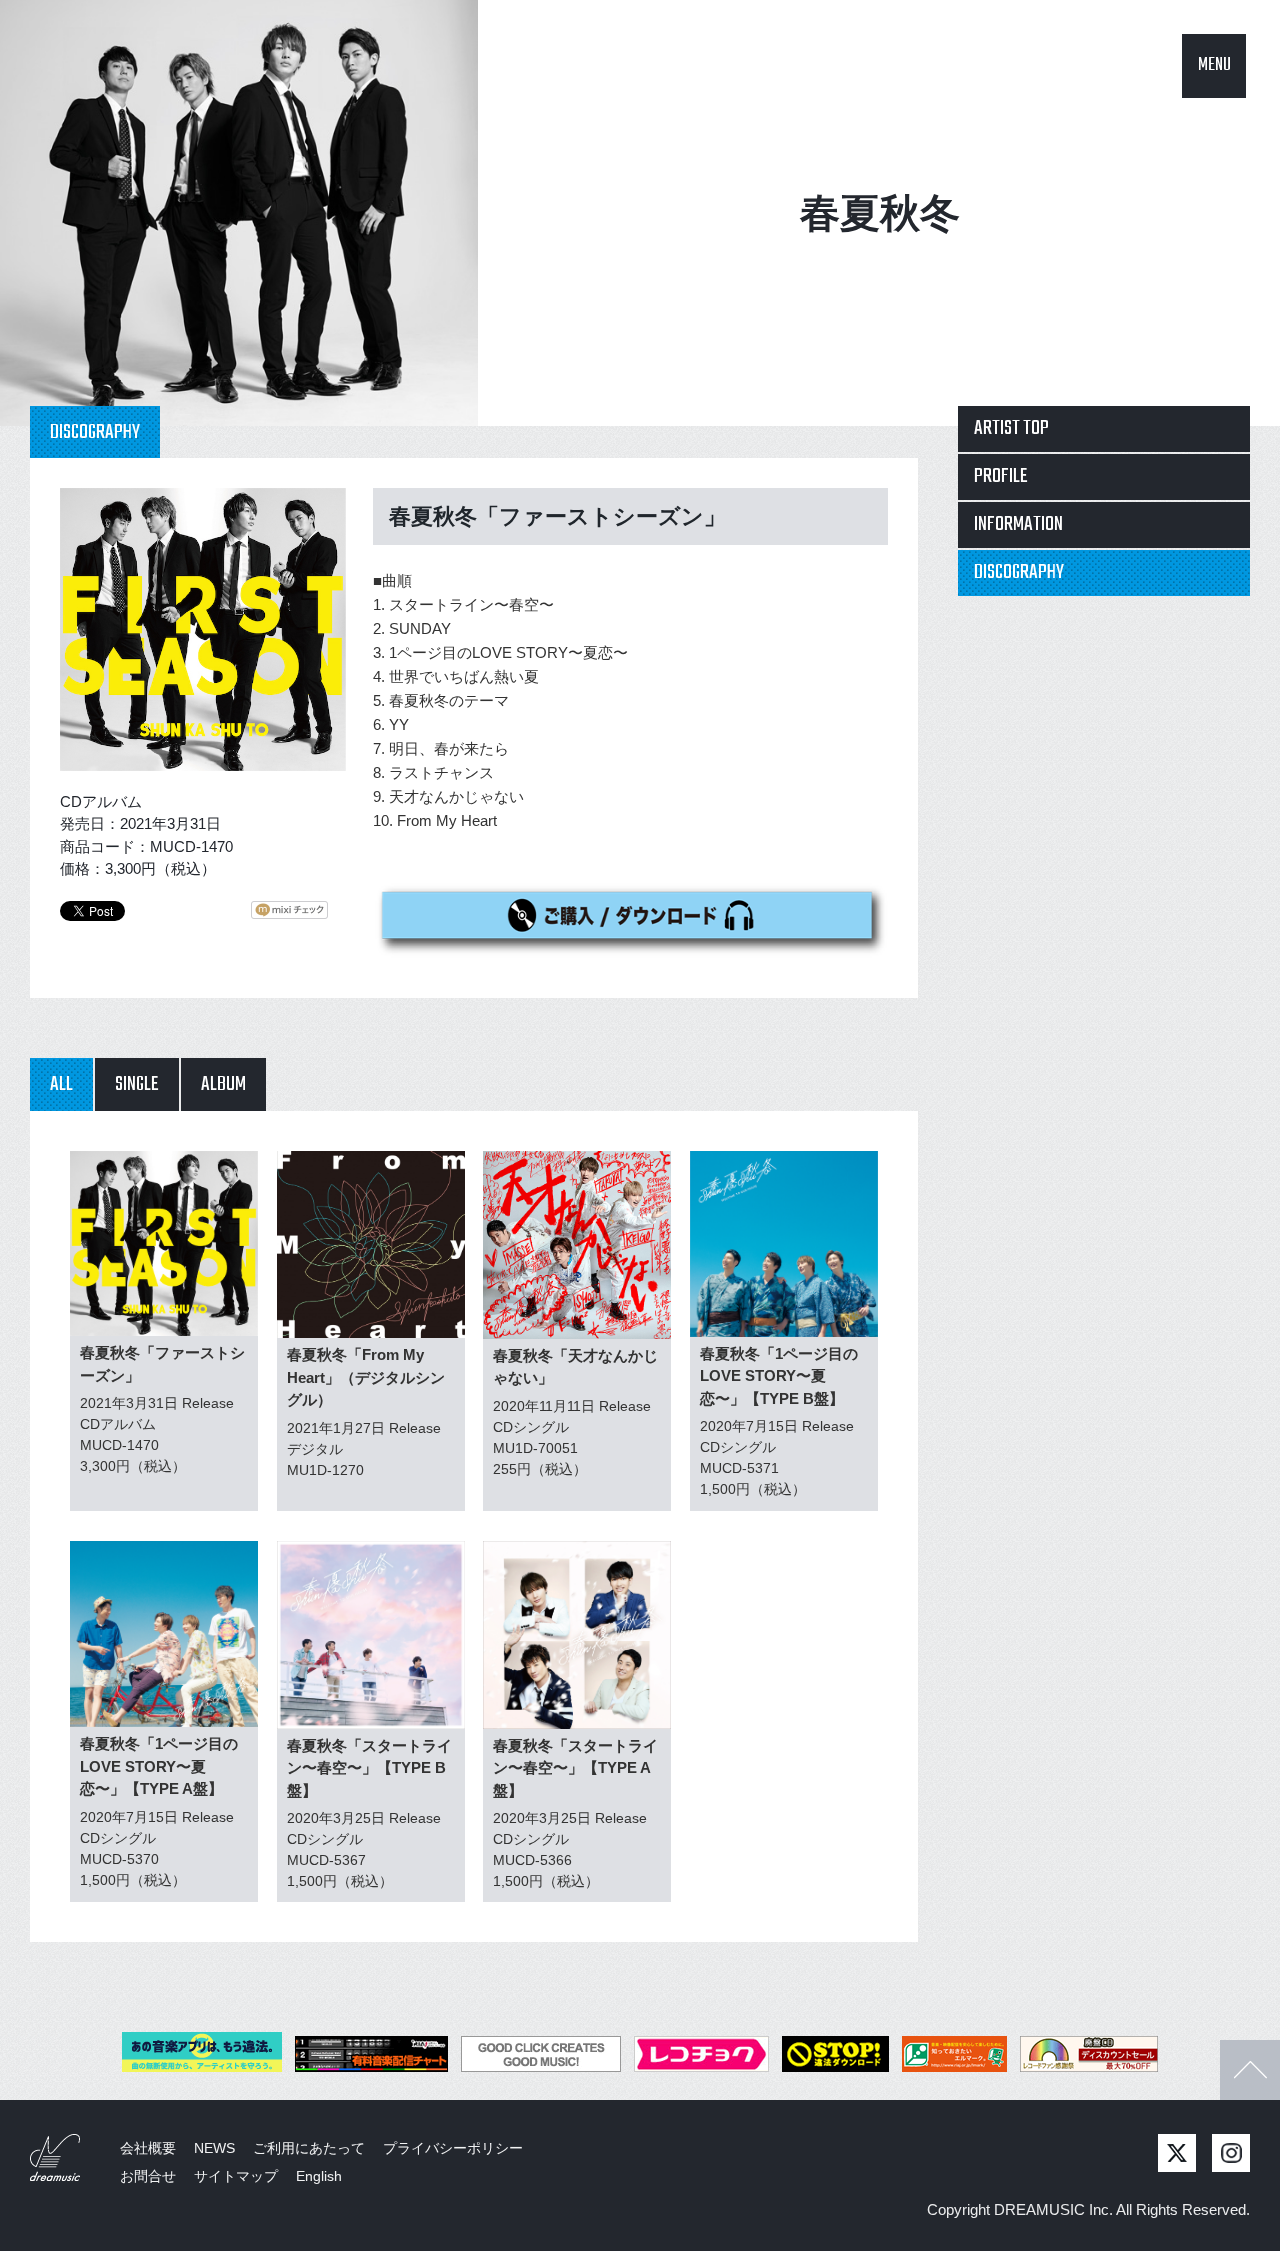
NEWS (214, 2148)
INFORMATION (1018, 524)
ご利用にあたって (309, 2148)
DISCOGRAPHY (1019, 572)
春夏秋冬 (880, 213)
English (319, 2176)
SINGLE (137, 1084)
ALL (61, 1084)
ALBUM (223, 1084)
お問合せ (148, 2176)
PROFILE (1001, 476)
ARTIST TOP (1011, 428)
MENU (1214, 65)
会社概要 (148, 2148)
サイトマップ (236, 2176)
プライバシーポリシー (453, 2148)
